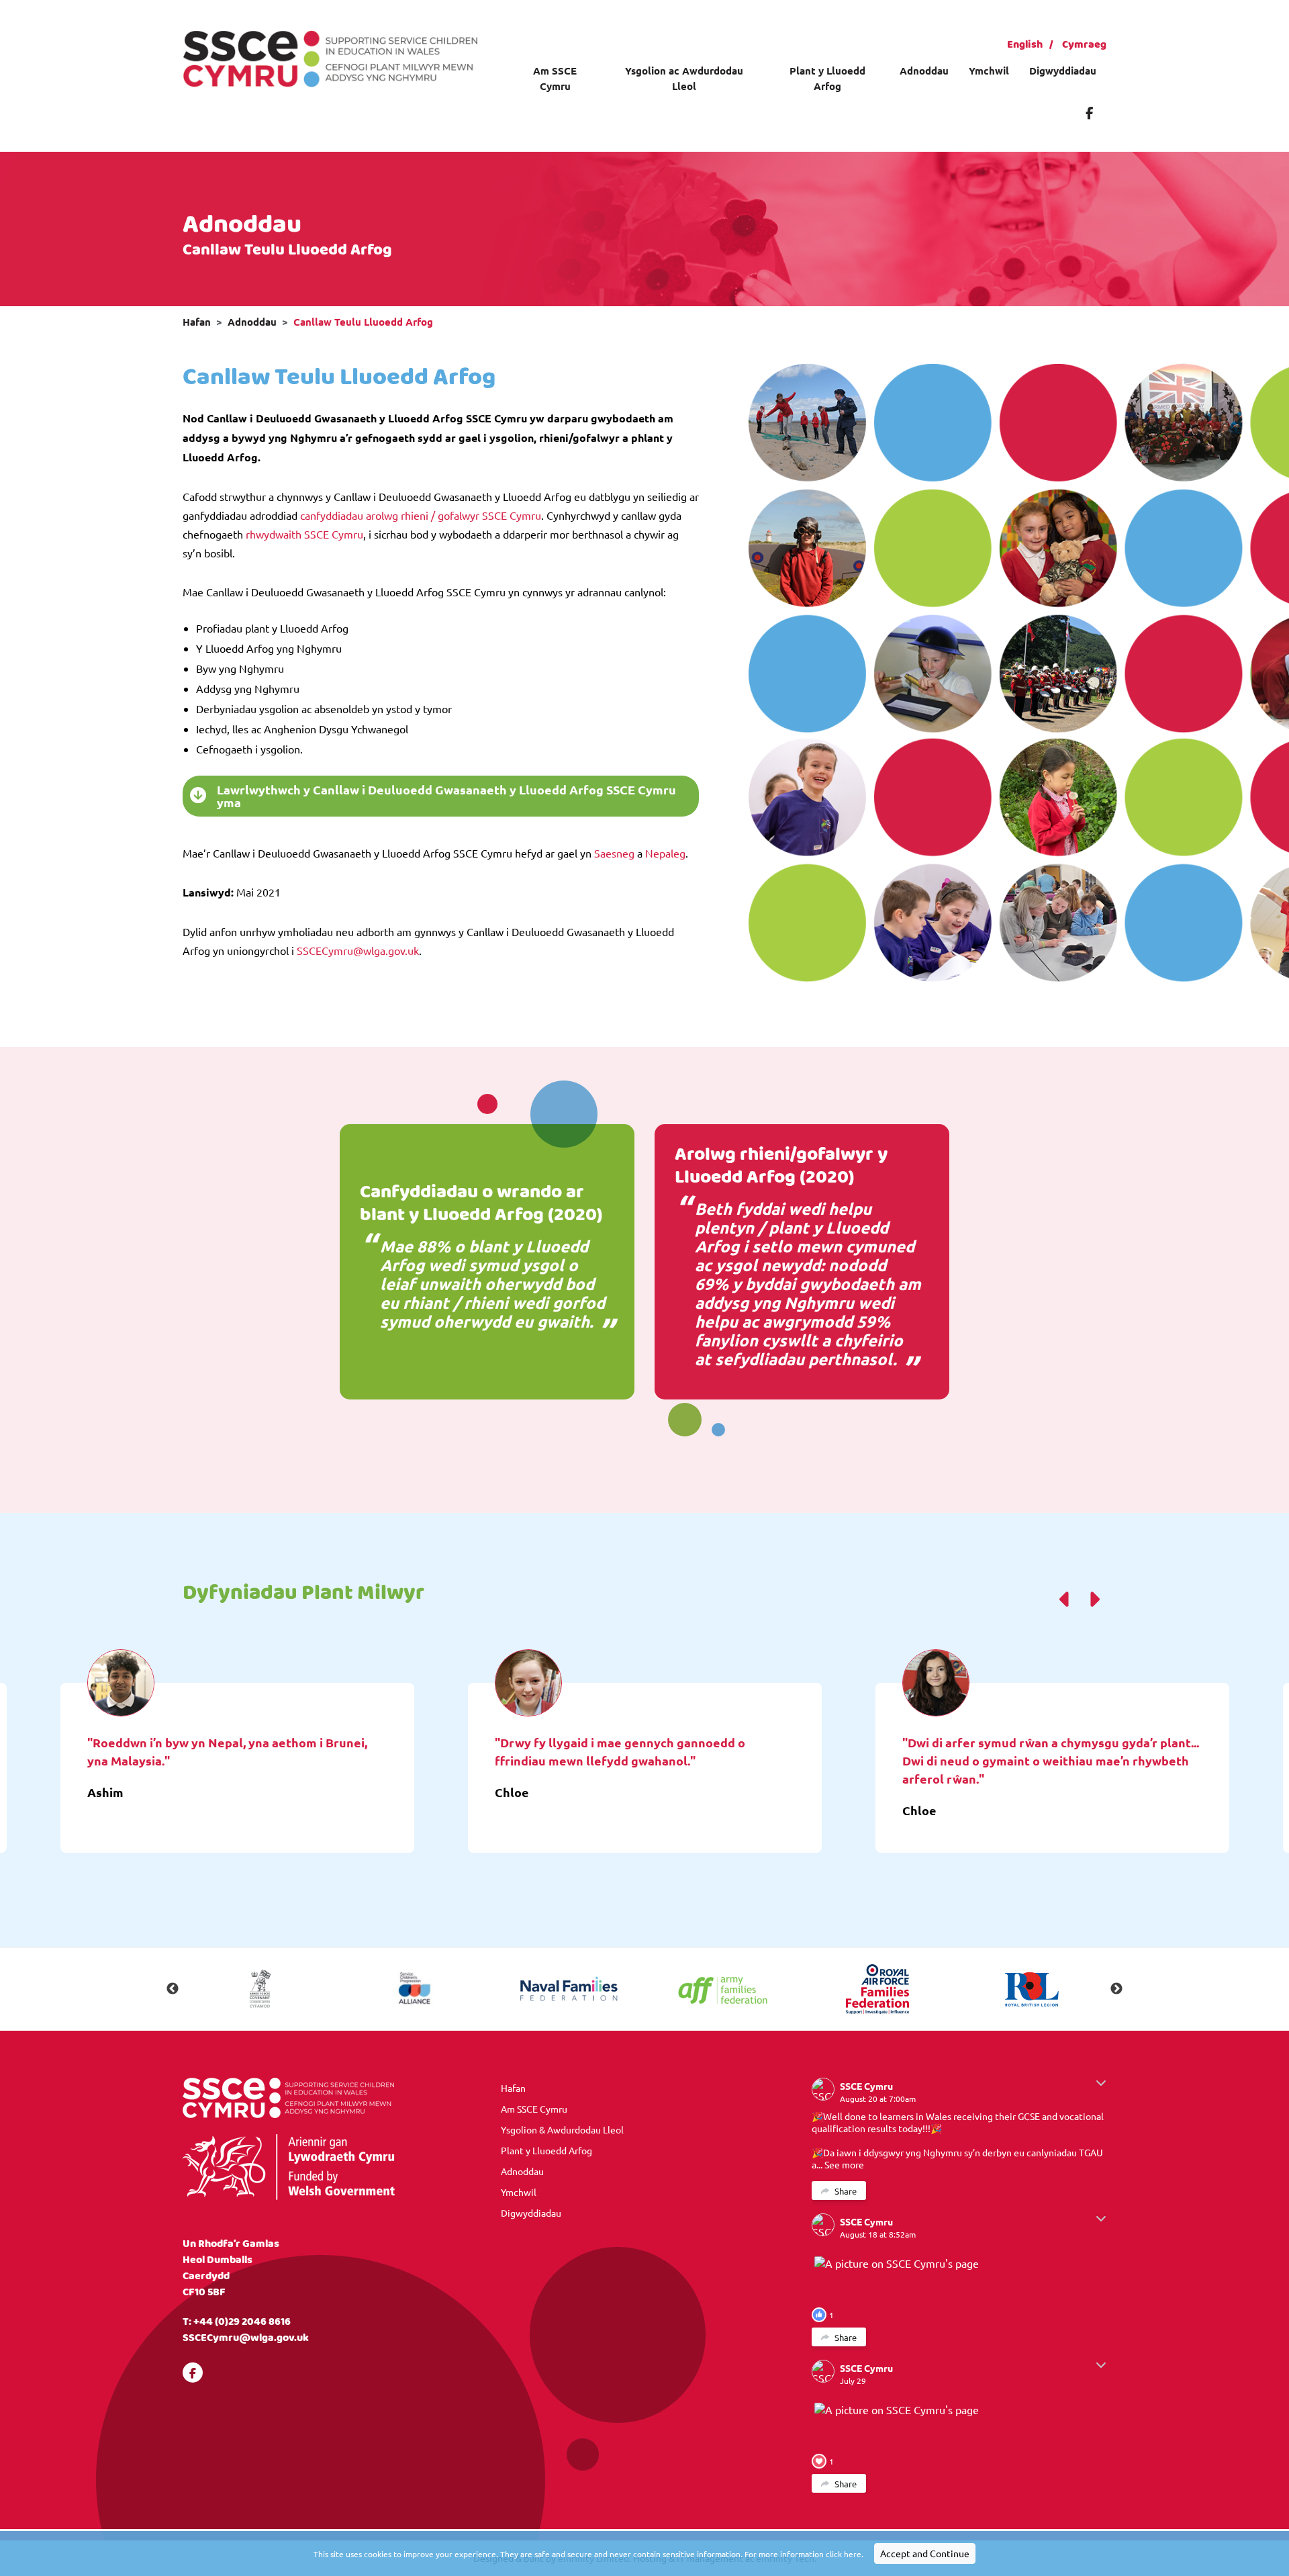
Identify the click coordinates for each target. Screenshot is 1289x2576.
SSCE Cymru (866, 2086)
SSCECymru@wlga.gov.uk (246, 2338)
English (1025, 45)
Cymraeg (1084, 45)
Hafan (197, 322)
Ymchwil (989, 71)
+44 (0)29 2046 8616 (242, 2322)
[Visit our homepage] (330, 57)
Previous (173, 1989)
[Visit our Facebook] (1089, 112)
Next (1116, 1989)
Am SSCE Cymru (555, 78)
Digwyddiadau (1063, 71)
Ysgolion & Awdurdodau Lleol (562, 2129)
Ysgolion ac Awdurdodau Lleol (684, 78)
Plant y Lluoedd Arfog (827, 78)
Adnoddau (924, 71)
